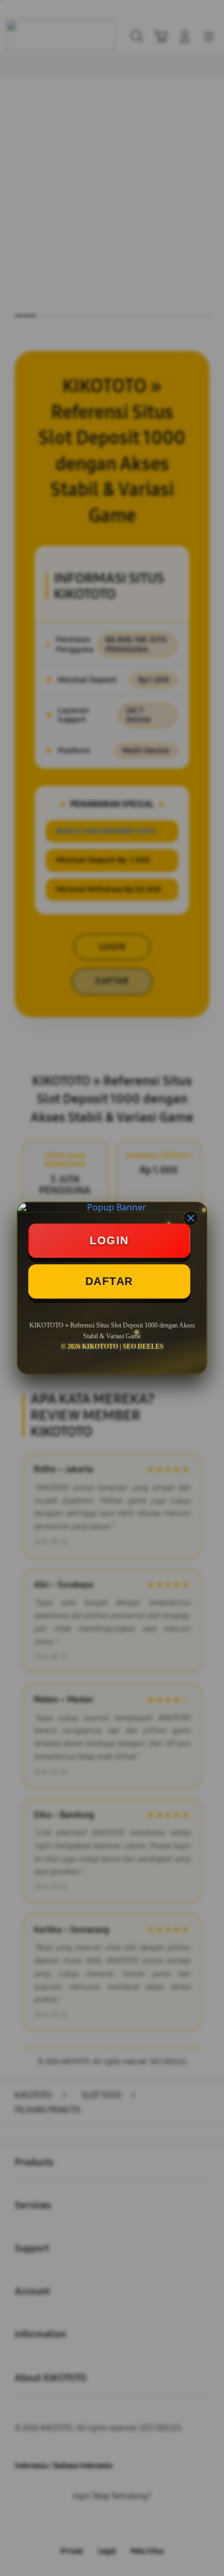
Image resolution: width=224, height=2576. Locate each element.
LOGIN (109, 1240)
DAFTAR (109, 1281)
